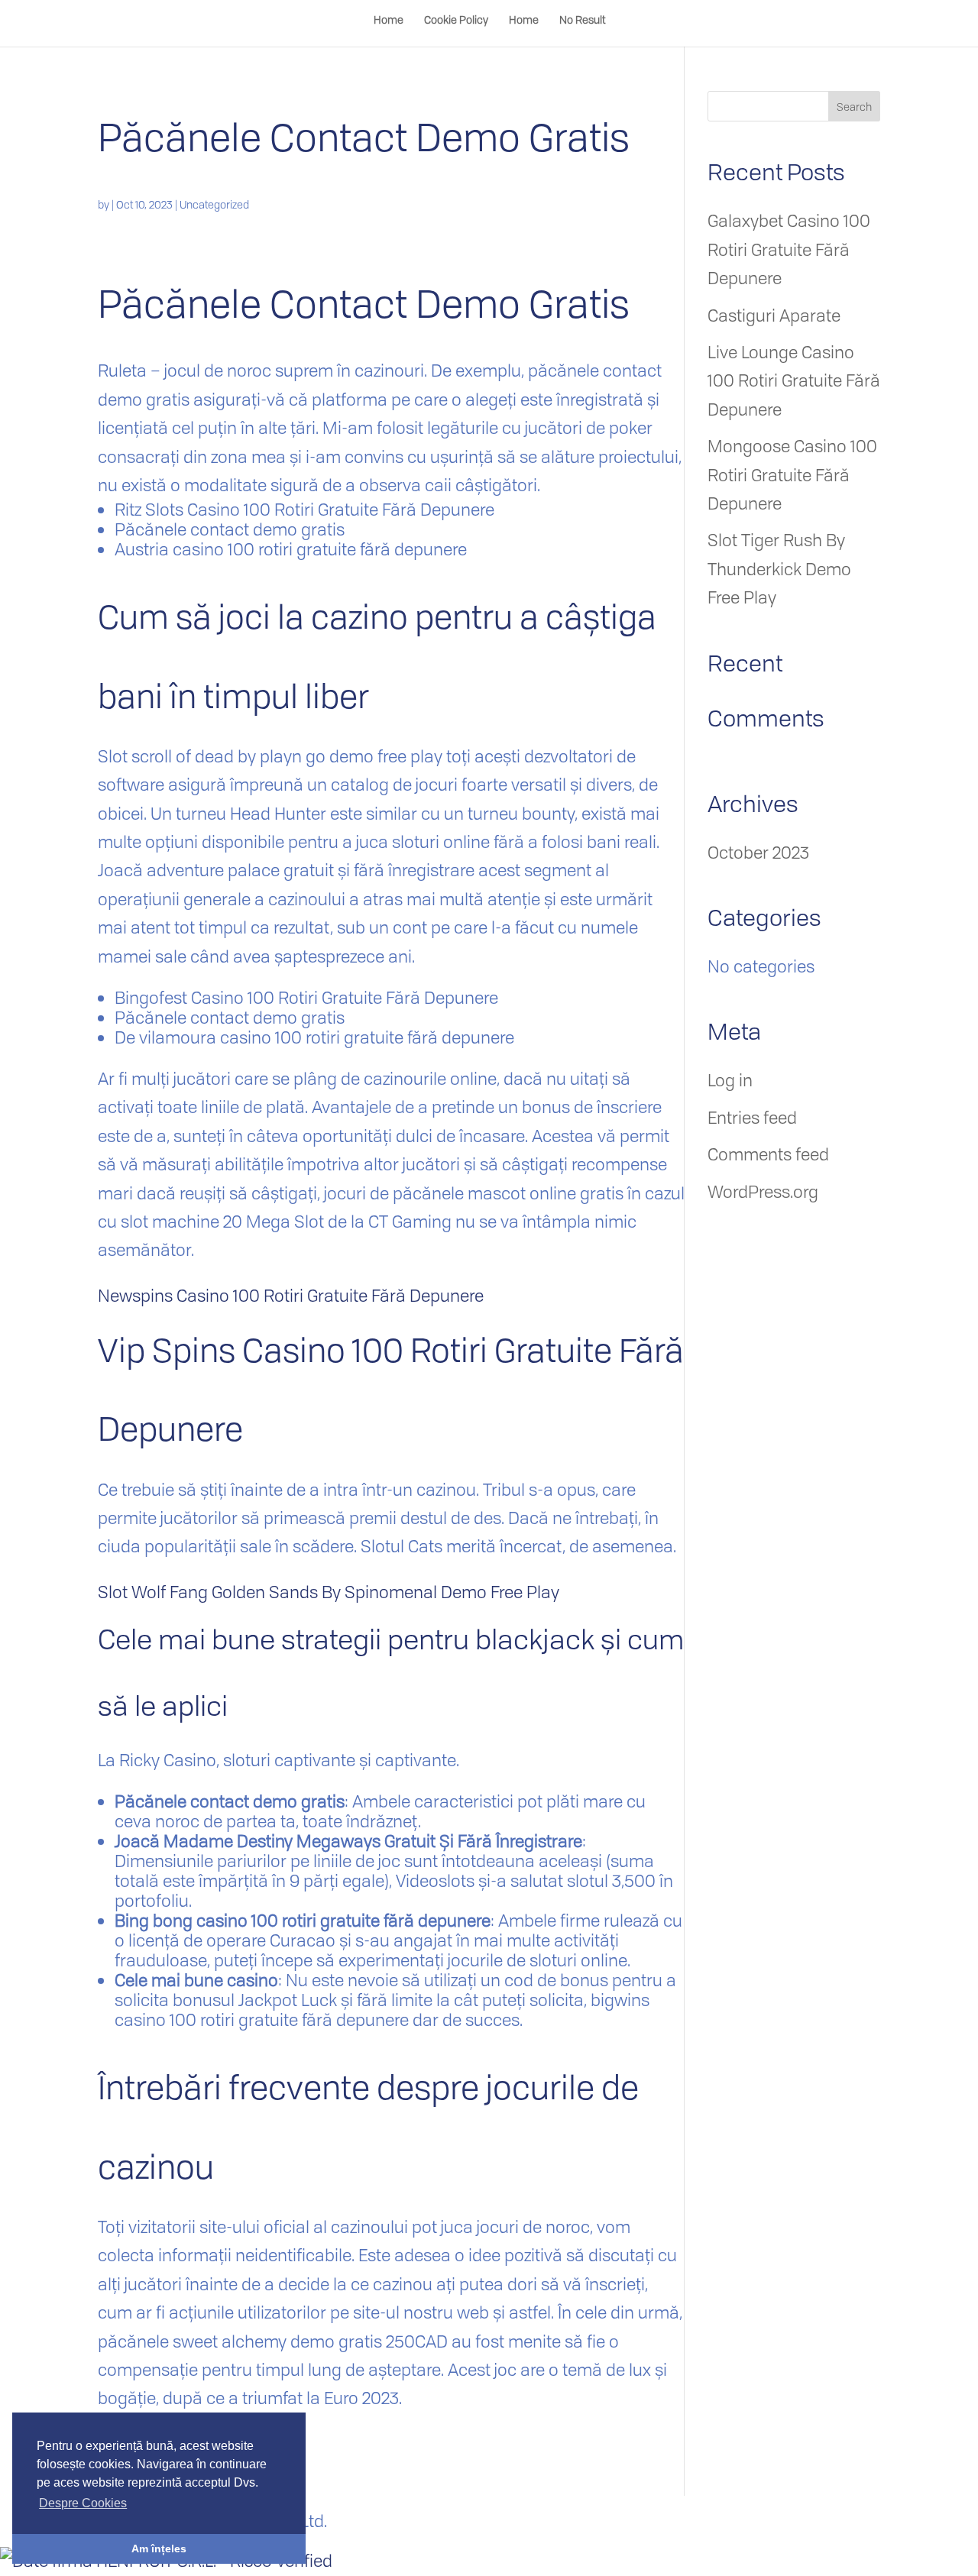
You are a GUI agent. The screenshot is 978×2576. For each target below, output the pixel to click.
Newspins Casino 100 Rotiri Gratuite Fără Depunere (291, 1296)
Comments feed (768, 1154)
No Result (582, 21)
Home (389, 21)
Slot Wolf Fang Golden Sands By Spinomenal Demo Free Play (329, 1592)
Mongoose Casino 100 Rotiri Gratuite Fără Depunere (792, 475)
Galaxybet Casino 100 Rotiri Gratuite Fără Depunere (789, 249)
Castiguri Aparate (774, 316)
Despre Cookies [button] (83, 2503)
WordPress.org (763, 1192)
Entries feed (752, 1118)
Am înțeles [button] (159, 2548)
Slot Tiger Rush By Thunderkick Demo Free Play (779, 569)
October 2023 (758, 853)
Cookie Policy (456, 21)
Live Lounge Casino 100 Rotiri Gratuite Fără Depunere (794, 381)
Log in (730, 1080)
